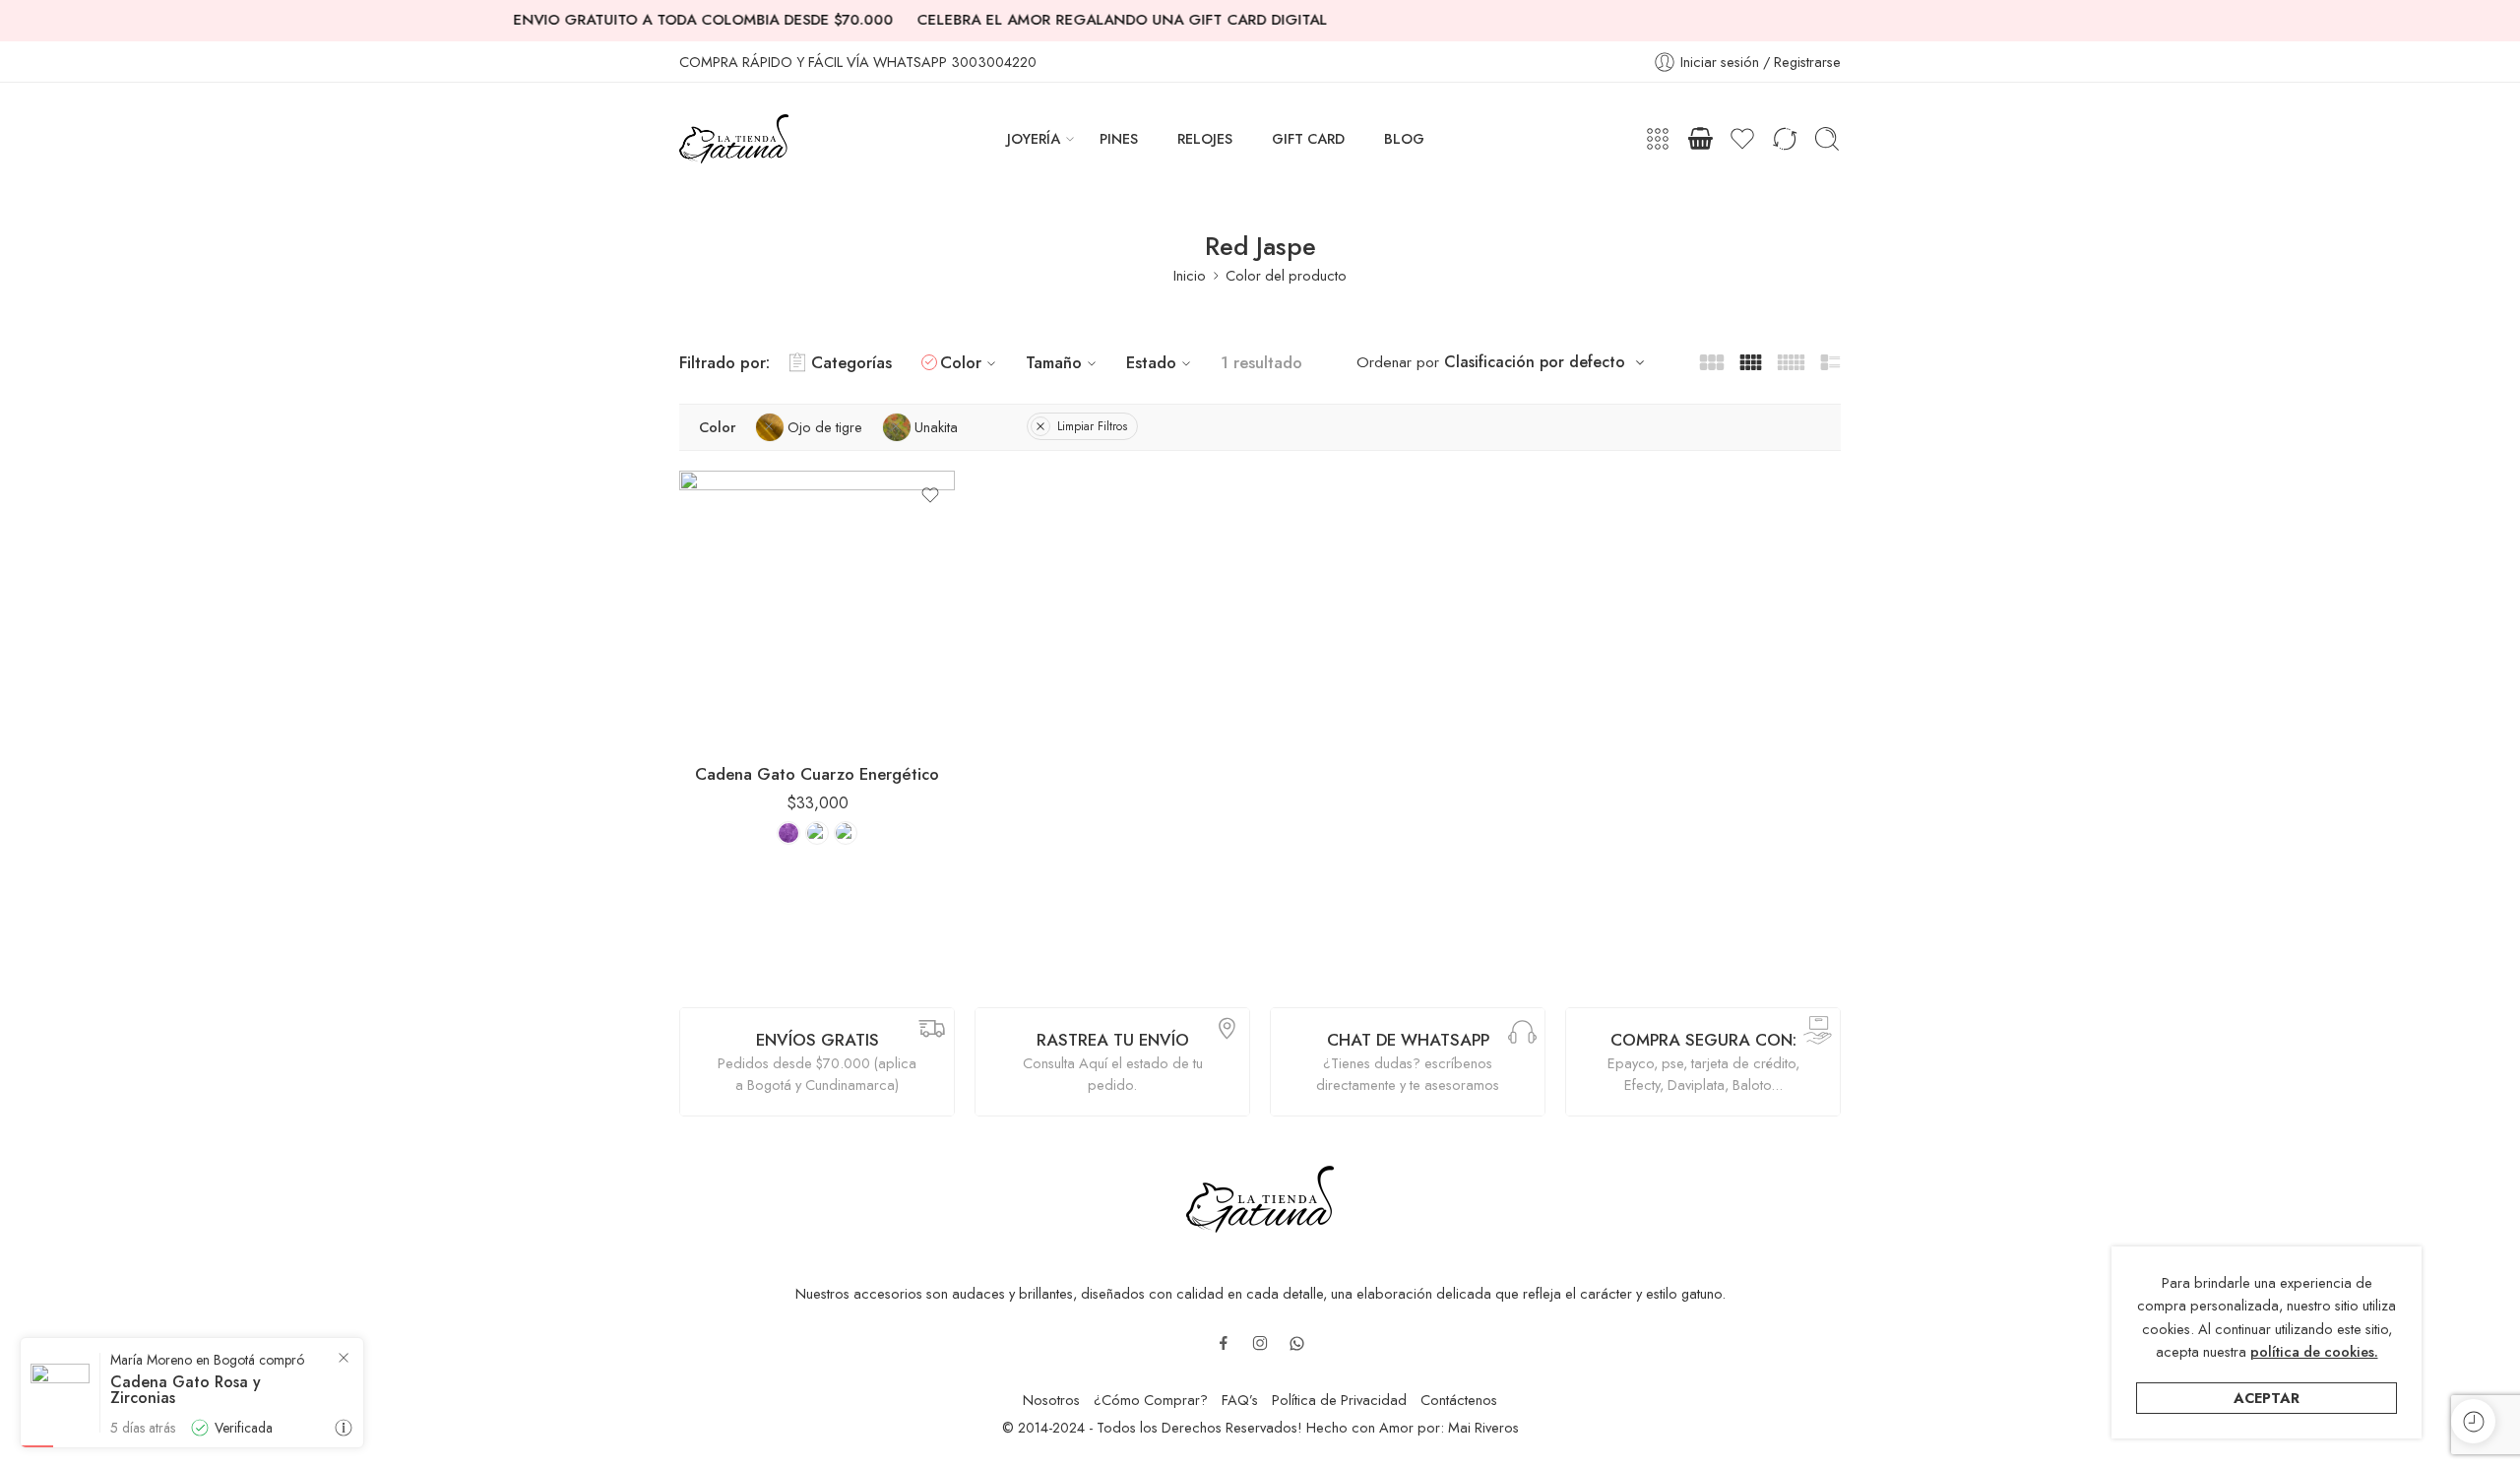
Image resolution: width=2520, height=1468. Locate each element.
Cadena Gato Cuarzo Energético (817, 774)
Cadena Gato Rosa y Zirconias (186, 1390)
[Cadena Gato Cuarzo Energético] (817, 608)
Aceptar (2267, 1398)
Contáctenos (1459, 1400)
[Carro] (1700, 139)
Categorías (851, 362)
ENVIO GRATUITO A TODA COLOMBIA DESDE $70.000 (663, 20)
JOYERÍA (1034, 138)
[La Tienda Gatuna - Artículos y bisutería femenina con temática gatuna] (734, 139)
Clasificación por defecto (1535, 362)
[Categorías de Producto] (1658, 139)
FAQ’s (1240, 1400)
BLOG (1404, 138)
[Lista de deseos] (930, 495)
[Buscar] (1827, 139)
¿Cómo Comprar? (1151, 1400)
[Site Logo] (1260, 1197)
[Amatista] (788, 833)
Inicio (1190, 275)
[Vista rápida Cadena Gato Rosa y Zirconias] (344, 1428)
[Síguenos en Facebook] (1224, 1343)
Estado (1151, 362)
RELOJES (1205, 138)
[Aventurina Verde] (817, 833)
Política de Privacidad (1339, 1400)
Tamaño (1054, 362)
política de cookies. (2314, 1351)
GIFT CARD (1308, 138)
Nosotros (1051, 1400)
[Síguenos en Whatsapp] (1297, 1343)
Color (961, 362)
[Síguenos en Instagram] (1260, 1343)
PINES (1119, 138)
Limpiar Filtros (1092, 426)
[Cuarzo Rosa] (846, 833)
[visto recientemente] (2473, 1421)
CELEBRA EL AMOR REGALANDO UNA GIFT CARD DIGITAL (1082, 20)
